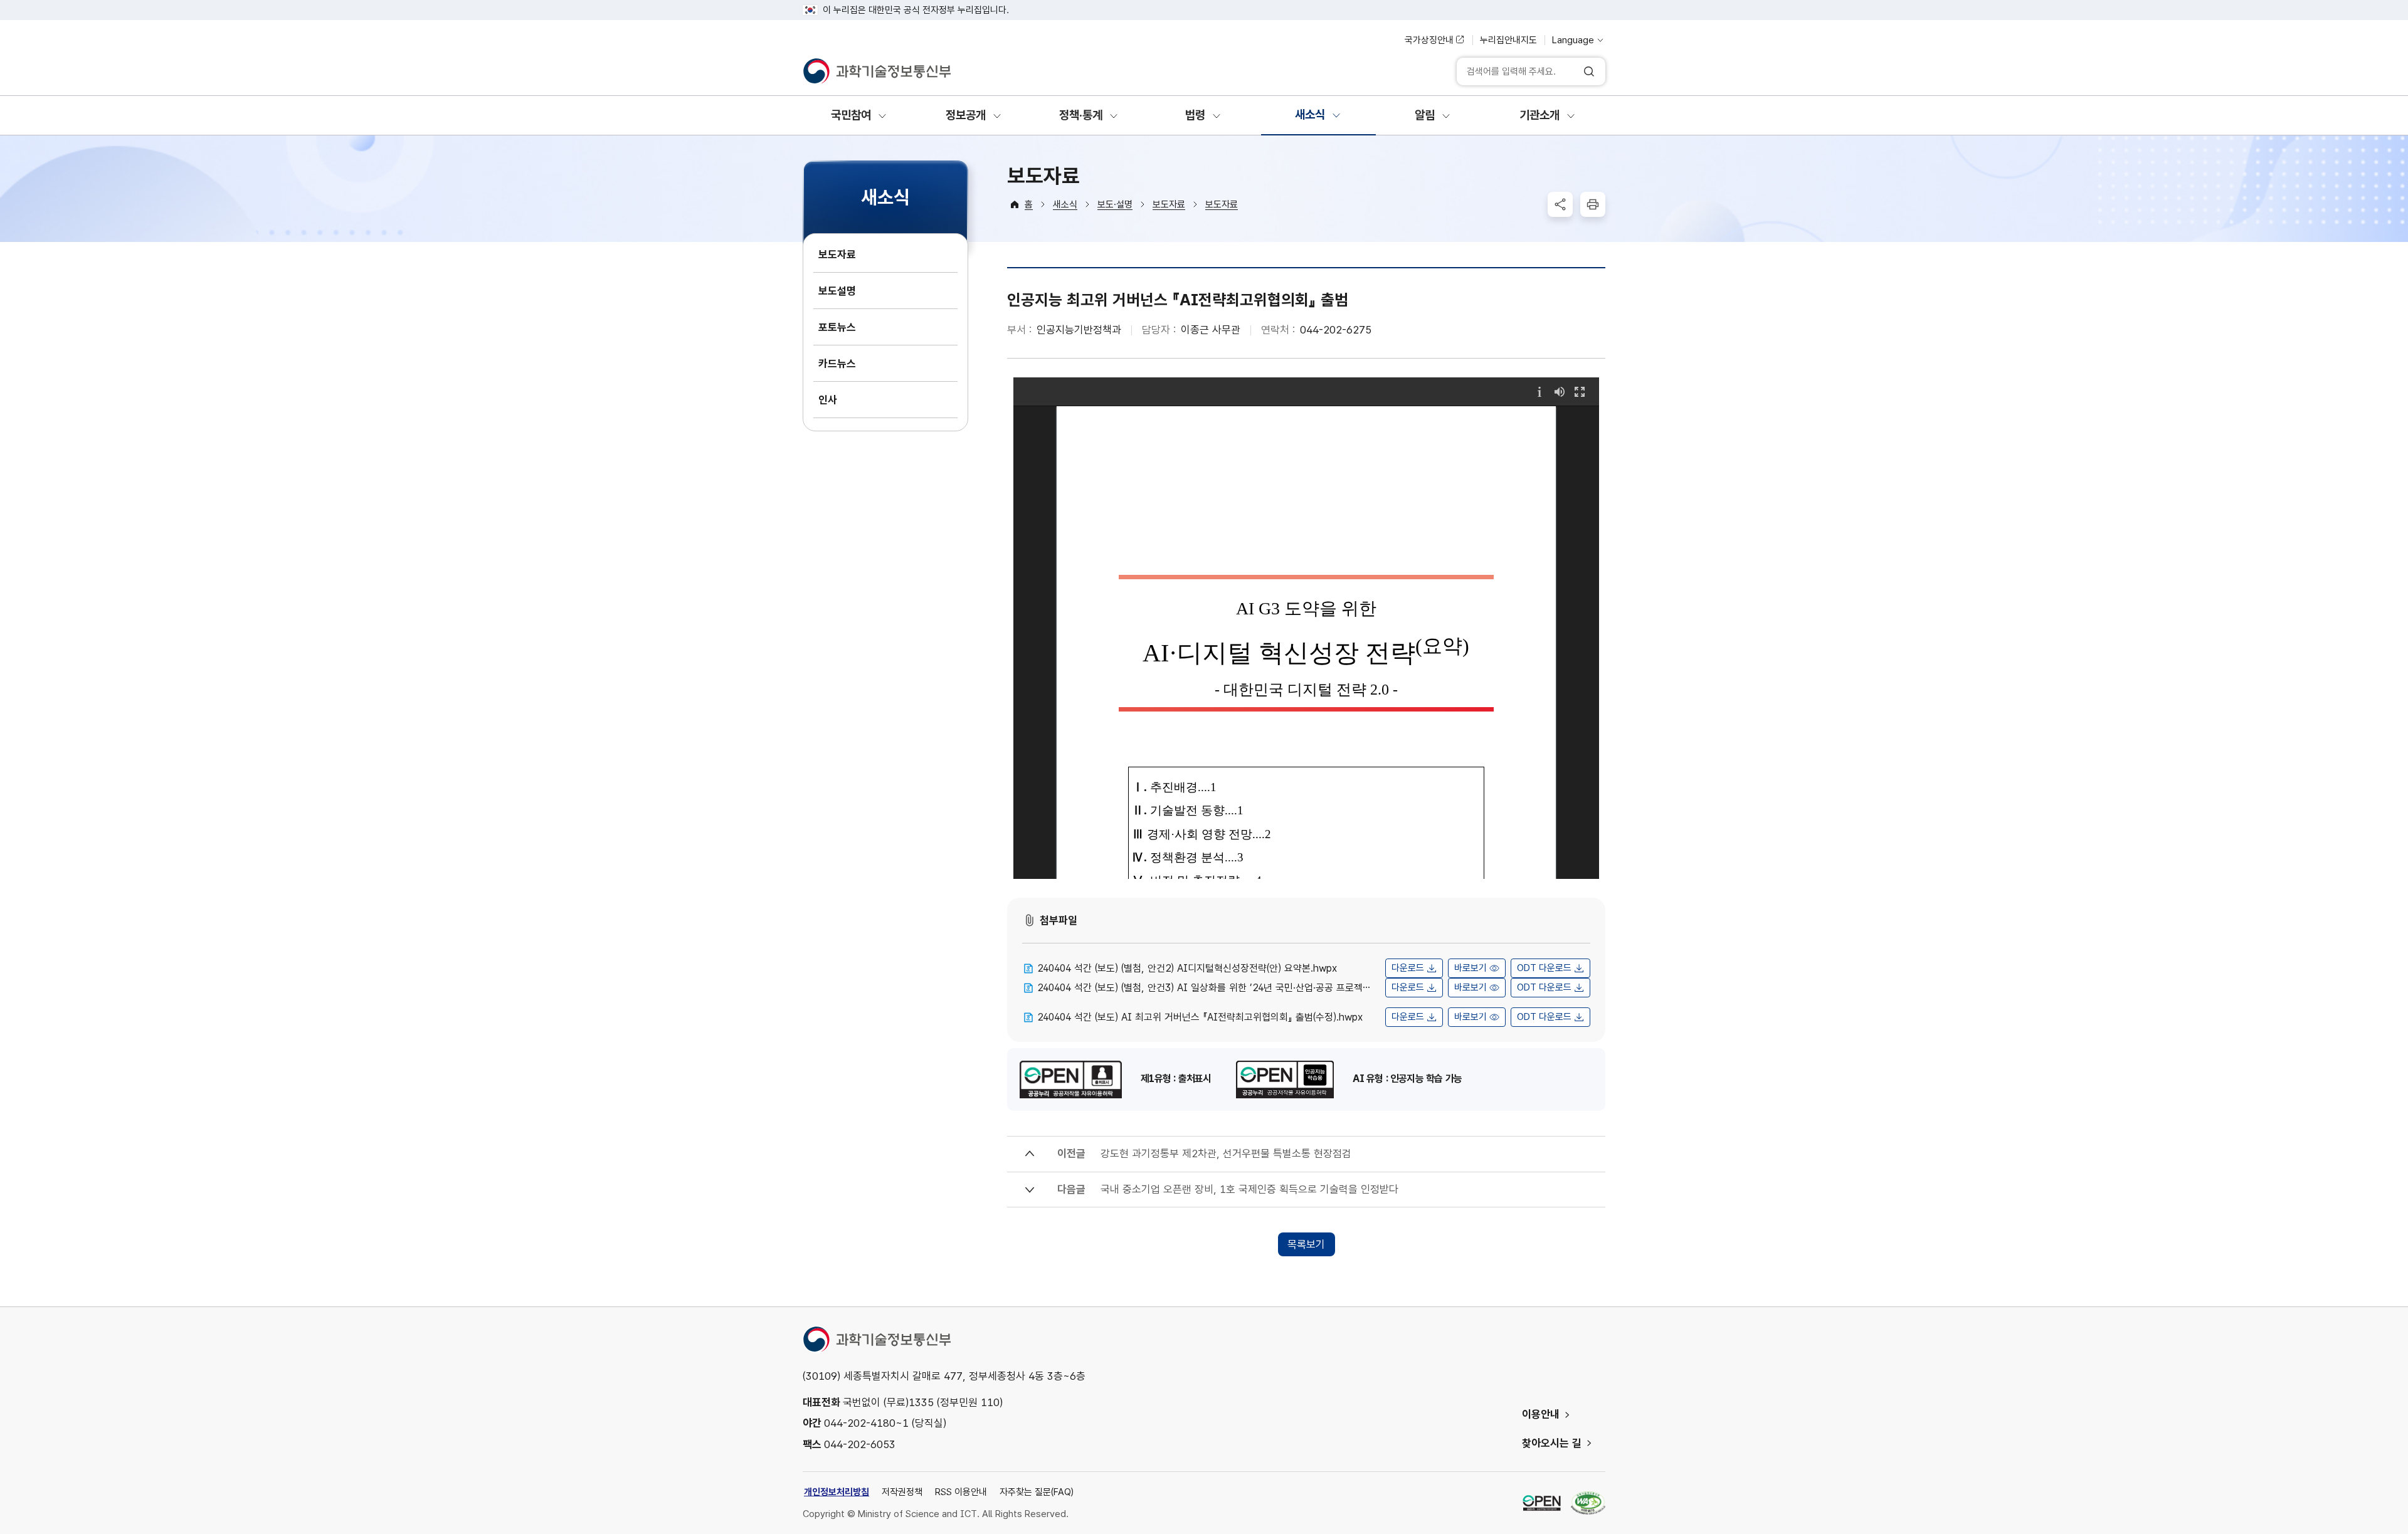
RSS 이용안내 (961, 1492)
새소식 (1065, 204)
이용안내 (1541, 1414)
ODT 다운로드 (1544, 968)
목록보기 (1306, 1244)
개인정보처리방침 (837, 1492)
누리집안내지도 (1508, 40)
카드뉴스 (837, 364)
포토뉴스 (837, 327)
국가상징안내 (1429, 40)
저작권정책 (902, 1492)
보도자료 (837, 255)
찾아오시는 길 (1552, 1443)
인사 (828, 400)
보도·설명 (1115, 204)
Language (1573, 40)
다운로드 (1408, 968)
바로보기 (1471, 968)
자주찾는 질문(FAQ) (1037, 1492)
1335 (921, 1402)
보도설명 (837, 291)
